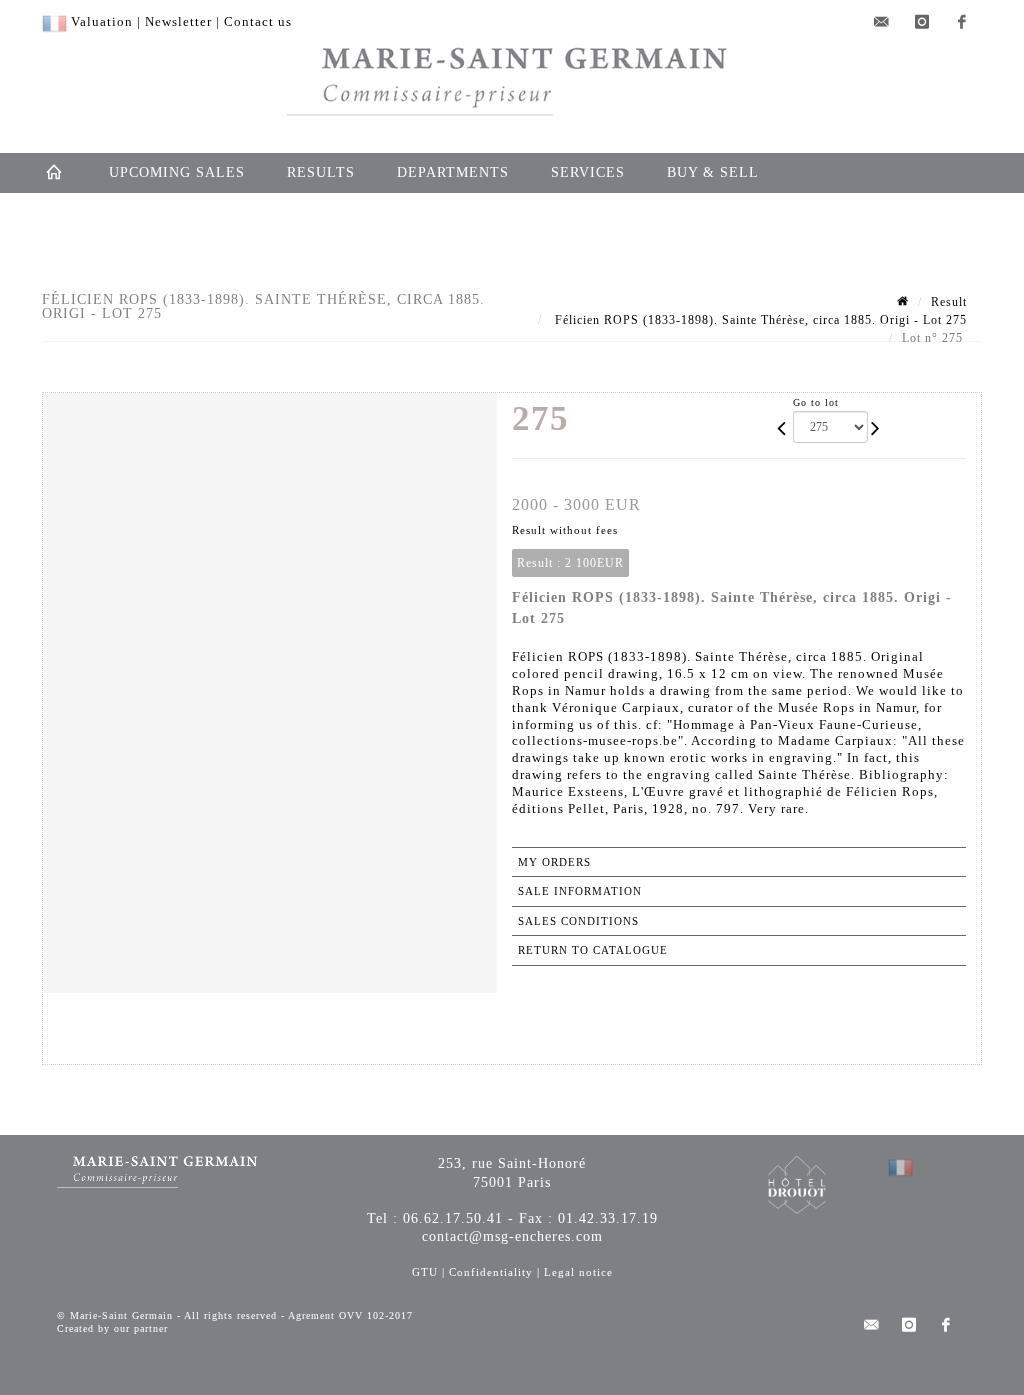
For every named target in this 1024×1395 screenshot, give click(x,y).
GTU (425, 1272)
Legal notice (578, 1272)
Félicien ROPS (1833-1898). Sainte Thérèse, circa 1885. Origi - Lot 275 (759, 320)
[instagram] (922, 22)
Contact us (258, 21)
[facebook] (962, 22)
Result (949, 302)
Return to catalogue (593, 950)
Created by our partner (112, 1328)
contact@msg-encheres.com (512, 1236)
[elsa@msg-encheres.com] (882, 22)
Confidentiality (491, 1272)
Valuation (102, 21)
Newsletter (178, 21)
